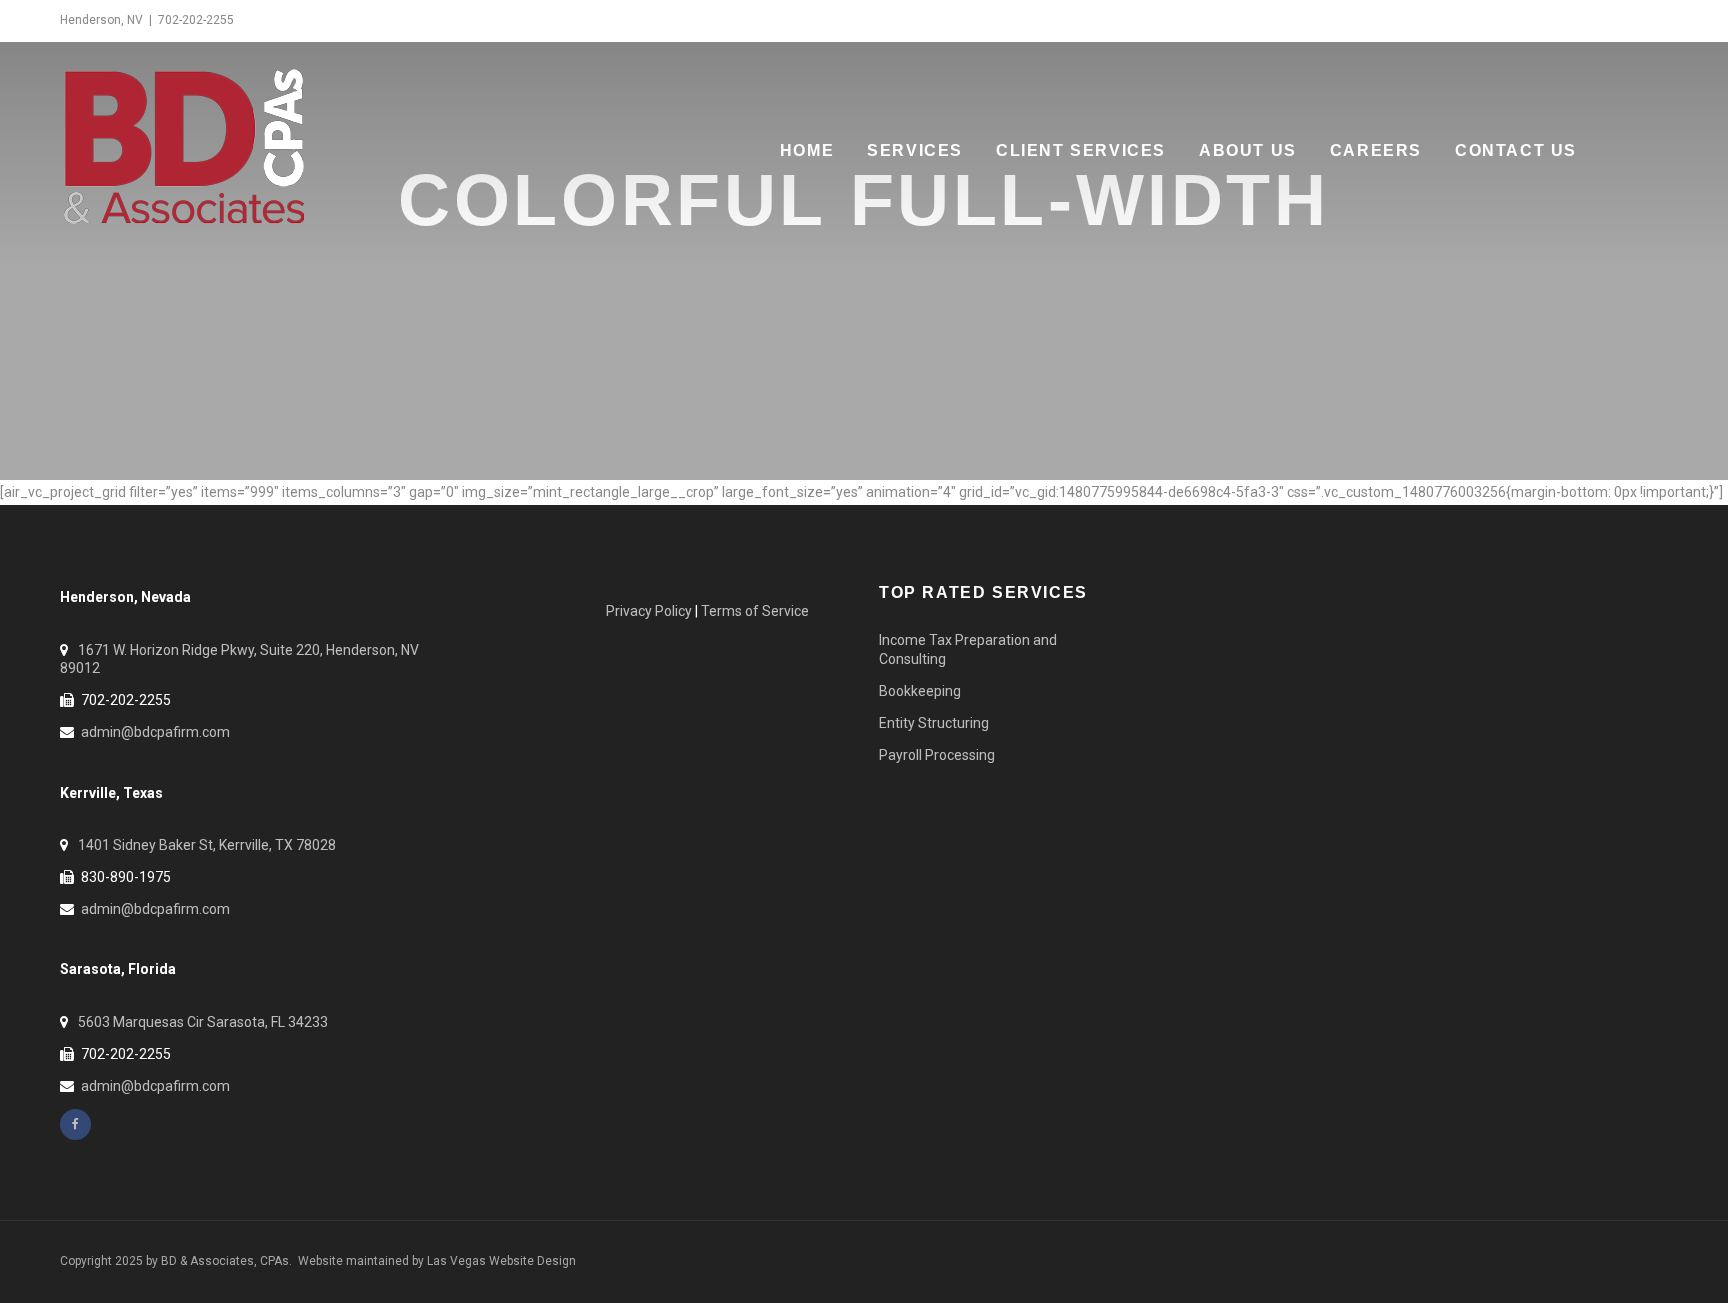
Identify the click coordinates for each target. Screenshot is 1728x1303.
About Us (1248, 150)
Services (915, 150)
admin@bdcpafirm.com (155, 732)
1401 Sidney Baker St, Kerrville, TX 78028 (207, 845)
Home (807, 150)
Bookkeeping (920, 691)
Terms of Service (755, 611)
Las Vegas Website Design (501, 1261)
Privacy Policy (649, 611)
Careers (1376, 150)
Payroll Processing (937, 755)
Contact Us (1516, 150)
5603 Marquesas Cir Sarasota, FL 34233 (203, 1022)
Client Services (1081, 150)
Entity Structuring (934, 723)
